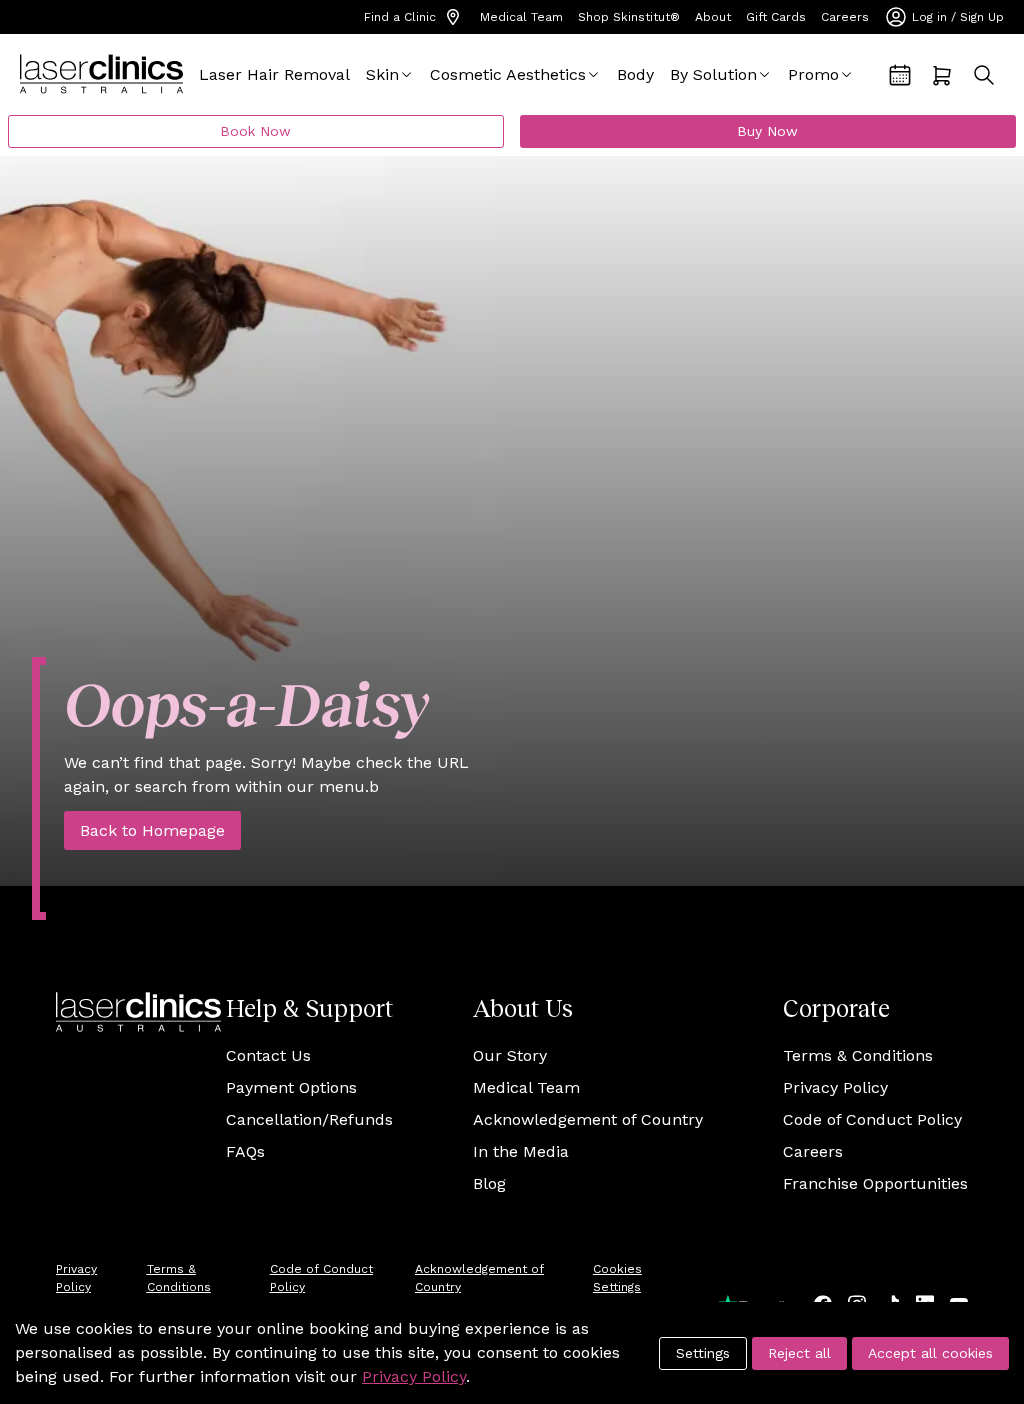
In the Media (521, 1151)
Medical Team (521, 17)
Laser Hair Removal (274, 74)
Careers (845, 17)
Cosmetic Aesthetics (508, 74)
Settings (703, 1353)
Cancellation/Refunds (309, 1119)
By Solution (713, 74)
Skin (382, 74)
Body (635, 74)
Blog (489, 1183)
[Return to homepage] (101, 74)
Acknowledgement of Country (588, 1119)
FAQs (245, 1151)
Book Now (255, 131)
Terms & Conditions (858, 1055)
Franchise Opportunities (875, 1183)
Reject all (799, 1353)
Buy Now (767, 131)
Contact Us (268, 1055)
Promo (813, 74)
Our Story (510, 1055)
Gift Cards (776, 17)
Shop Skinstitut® (629, 17)
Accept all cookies (930, 1353)
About (713, 17)
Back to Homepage (152, 830)
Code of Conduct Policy (872, 1119)
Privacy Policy (835, 1087)
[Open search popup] (984, 75)
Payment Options (291, 1087)
